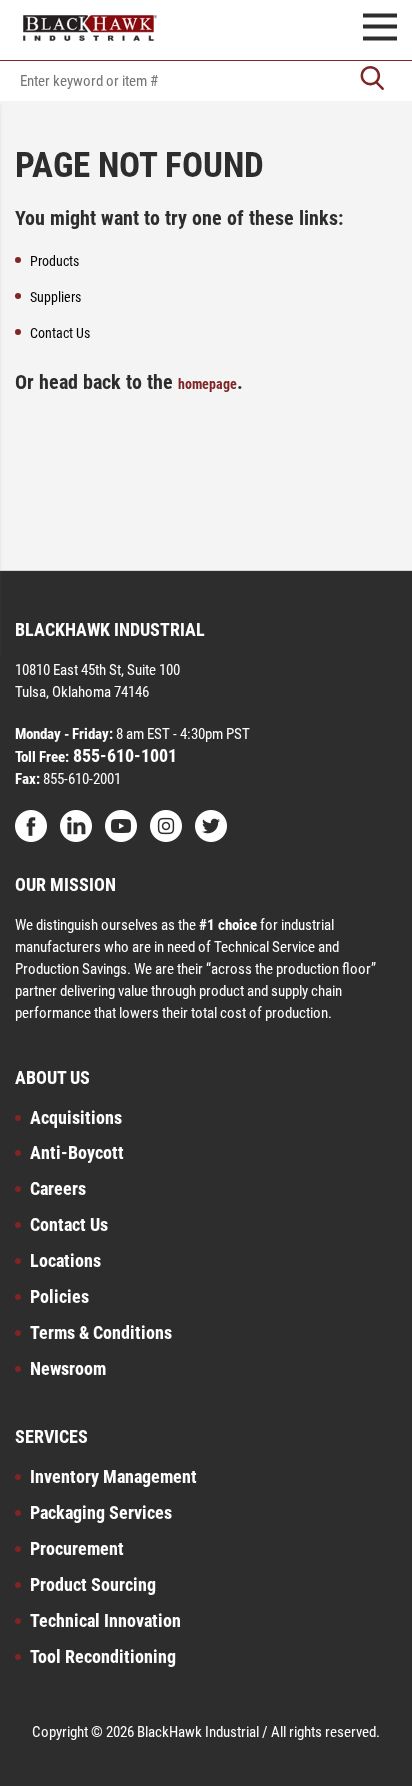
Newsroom (68, 1368)
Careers (58, 1188)
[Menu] (380, 30)
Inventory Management (113, 1476)
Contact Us (69, 1224)
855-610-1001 (123, 755)
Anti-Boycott (77, 1152)
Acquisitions (76, 1117)
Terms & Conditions (101, 1332)
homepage (207, 384)
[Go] (372, 80)
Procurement (77, 1548)
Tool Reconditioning (103, 1656)
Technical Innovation (105, 1620)
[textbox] (206, 81)
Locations (65, 1260)
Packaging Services (101, 1512)
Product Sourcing (93, 1584)
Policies (59, 1296)
